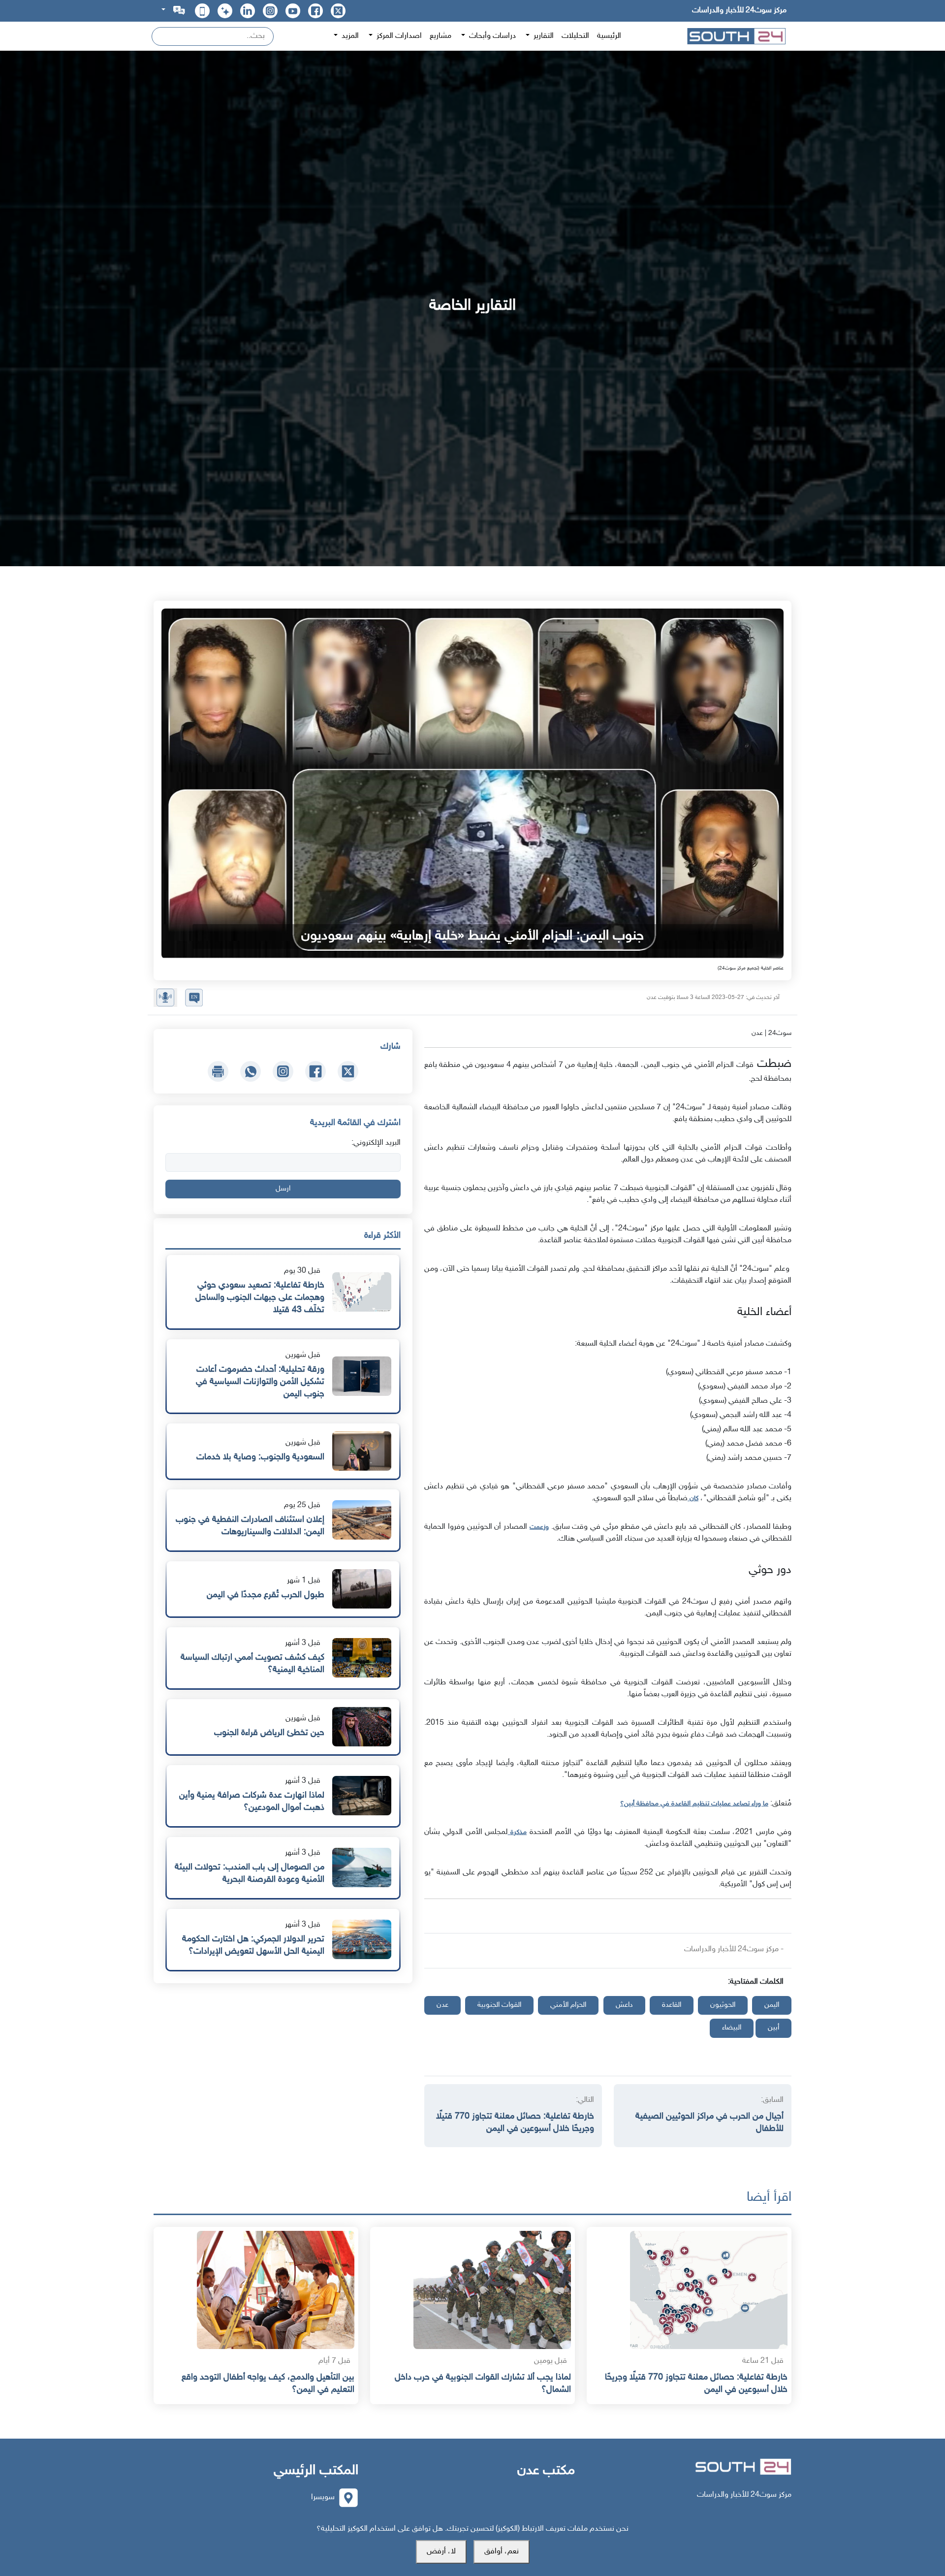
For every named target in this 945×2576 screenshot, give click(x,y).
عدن (442, 2005)
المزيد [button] (349, 36)
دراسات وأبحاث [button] (491, 36)
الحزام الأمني (568, 2005)
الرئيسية (609, 36)
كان (693, 1498)
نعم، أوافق (502, 2552)
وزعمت (539, 1527)
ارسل (283, 1189)
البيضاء (732, 2028)
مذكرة (517, 1832)
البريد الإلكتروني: (376, 1143)
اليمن (772, 2005)
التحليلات (575, 36)
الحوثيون (723, 2005)
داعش (624, 2005)
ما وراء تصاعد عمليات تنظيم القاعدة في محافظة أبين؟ (694, 1804)
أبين (773, 2028)
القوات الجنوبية (499, 2005)
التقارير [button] (543, 36)
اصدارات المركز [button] (398, 36)
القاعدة (672, 2005)
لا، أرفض (441, 2552)
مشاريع (441, 36)
